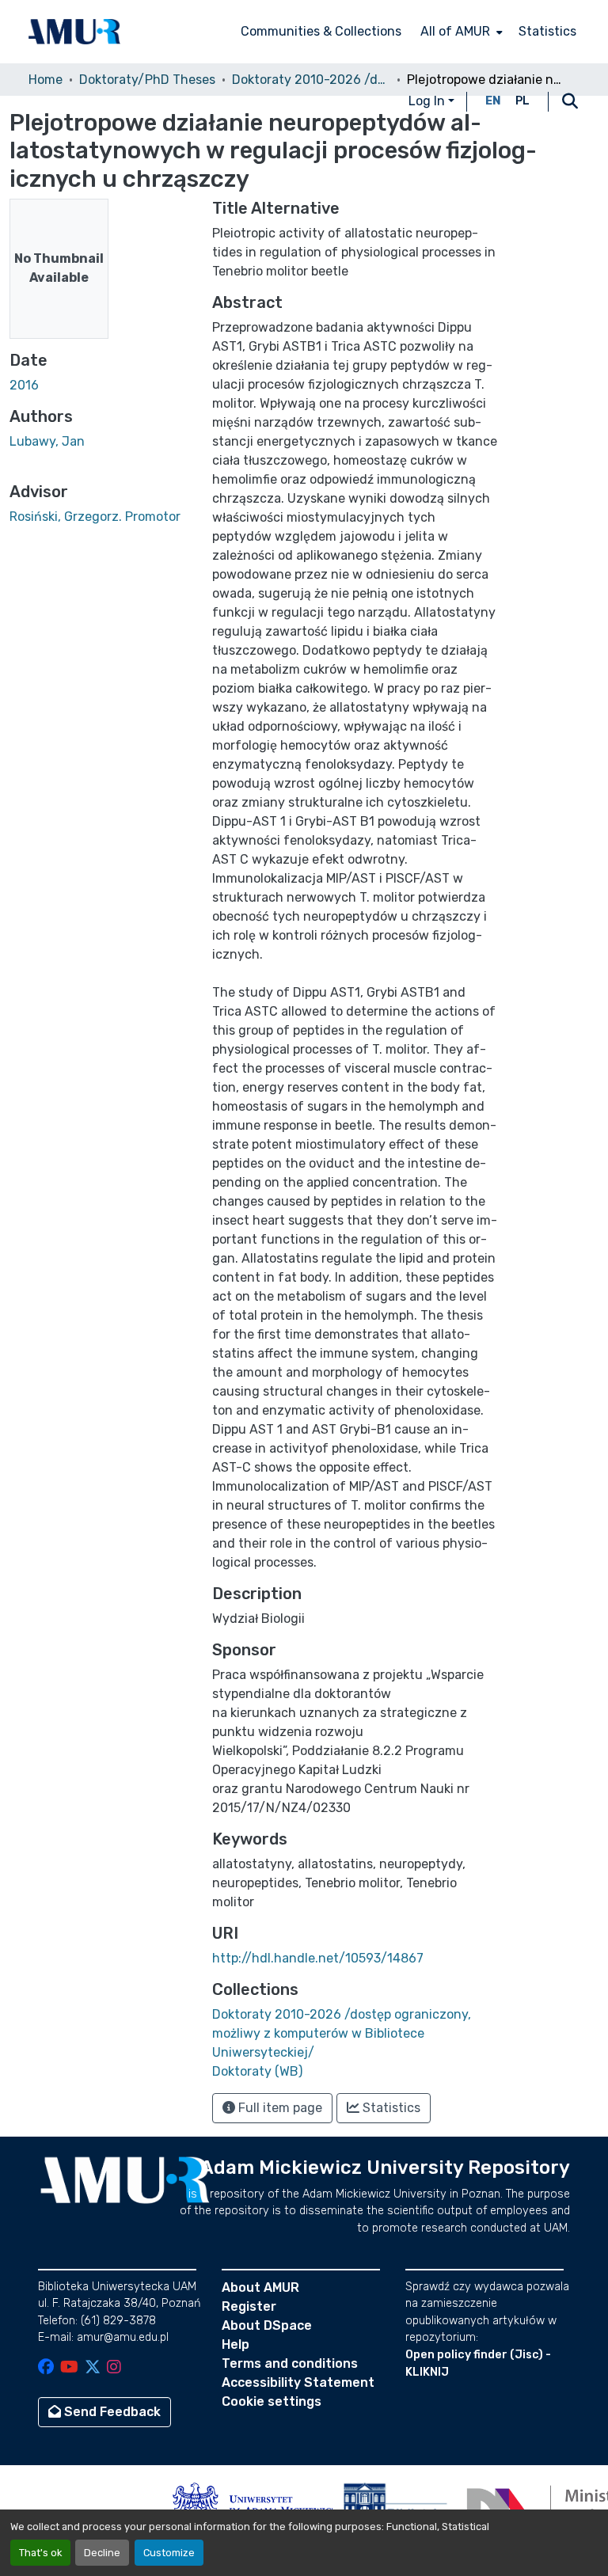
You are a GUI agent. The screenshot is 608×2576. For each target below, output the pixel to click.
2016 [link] (24, 385)
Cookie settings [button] (272, 2401)
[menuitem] (460, 32)
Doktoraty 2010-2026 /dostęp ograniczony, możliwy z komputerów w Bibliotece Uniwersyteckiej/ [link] (311, 80)
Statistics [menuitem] (547, 31)
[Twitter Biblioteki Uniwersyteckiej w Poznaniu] (93, 2368)
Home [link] (46, 80)
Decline (102, 2553)
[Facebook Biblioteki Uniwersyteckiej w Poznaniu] (46, 2368)
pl (522, 101)
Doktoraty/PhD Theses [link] (147, 80)
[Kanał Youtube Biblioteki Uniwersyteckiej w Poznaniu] (69, 2368)
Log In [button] (428, 101)
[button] (74, 32)
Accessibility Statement (298, 2382)
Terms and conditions (290, 2363)
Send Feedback (111, 2412)
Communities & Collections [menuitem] (321, 31)
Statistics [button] (390, 2108)
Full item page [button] (279, 2108)
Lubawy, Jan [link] (47, 441)
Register (249, 2306)
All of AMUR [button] (455, 31)
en (493, 101)
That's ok (40, 2553)
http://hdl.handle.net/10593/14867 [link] (318, 1958)
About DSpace (267, 2325)
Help (236, 2344)
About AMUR (260, 2287)
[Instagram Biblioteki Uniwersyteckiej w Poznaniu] (114, 2368)
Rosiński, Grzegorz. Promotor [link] (95, 517)
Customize (169, 2553)
